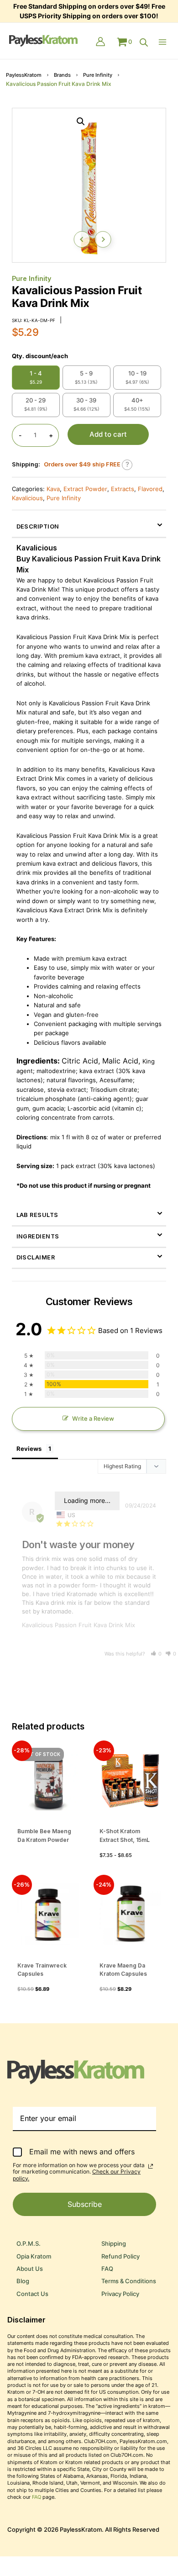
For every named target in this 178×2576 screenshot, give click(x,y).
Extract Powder (85, 489)
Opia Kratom (34, 2256)
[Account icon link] (100, 42)
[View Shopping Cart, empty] (124, 42)
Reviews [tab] (29, 1449)
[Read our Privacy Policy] (151, 2166)
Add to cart (108, 434)
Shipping (114, 2244)
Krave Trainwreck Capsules (42, 1970)
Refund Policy (120, 2256)
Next (103, 239)
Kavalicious (27, 498)
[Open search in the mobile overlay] (144, 42)
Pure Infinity (98, 75)
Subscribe (85, 2204)
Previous (82, 239)
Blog (23, 2281)
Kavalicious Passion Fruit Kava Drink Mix (79, 1625)
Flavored (150, 489)
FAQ (107, 2269)
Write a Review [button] (93, 1419)
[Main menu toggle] (165, 42)
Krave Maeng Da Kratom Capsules (123, 1970)
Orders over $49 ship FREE (82, 464)
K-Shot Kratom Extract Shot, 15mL (125, 1835)
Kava (53, 489)
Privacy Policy (120, 2294)
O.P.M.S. (29, 2244)
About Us (30, 2269)
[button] (81, 122)
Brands (62, 75)
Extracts (123, 489)
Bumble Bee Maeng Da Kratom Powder (44, 1835)
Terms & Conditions (129, 2281)
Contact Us (32, 2294)
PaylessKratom (24, 75)
